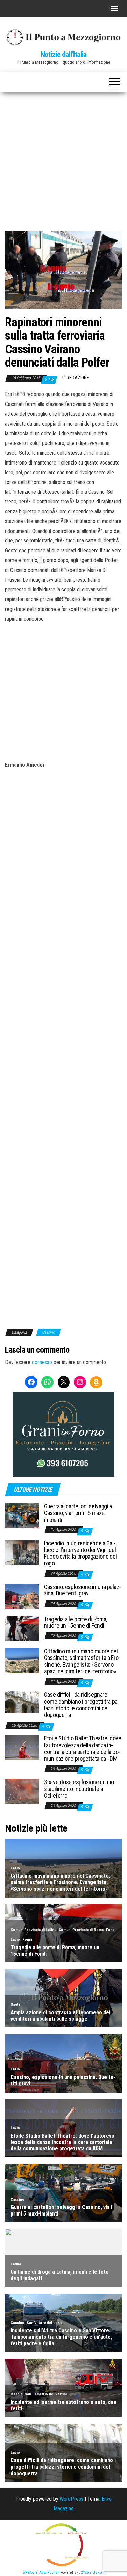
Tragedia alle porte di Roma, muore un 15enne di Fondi (76, 1622)
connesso (42, 1362)
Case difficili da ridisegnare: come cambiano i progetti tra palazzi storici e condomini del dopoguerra (82, 1705)
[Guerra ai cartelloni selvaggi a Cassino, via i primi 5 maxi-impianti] (22, 1515)
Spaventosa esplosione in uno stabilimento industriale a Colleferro (79, 1789)
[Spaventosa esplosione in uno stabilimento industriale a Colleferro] (22, 1791)
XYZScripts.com (93, 2572)
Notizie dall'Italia (64, 54)
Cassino (48, 1332)
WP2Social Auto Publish (41, 2572)
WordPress (71, 2499)
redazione (78, 378)
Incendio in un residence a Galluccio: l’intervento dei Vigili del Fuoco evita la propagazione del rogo (80, 1553)
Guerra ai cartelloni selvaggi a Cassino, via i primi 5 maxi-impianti (78, 1513)
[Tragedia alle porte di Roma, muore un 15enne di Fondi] (22, 1628)
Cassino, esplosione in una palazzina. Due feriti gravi (82, 1590)
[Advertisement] (63, 159)
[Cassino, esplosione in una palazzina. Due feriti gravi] (22, 1596)
